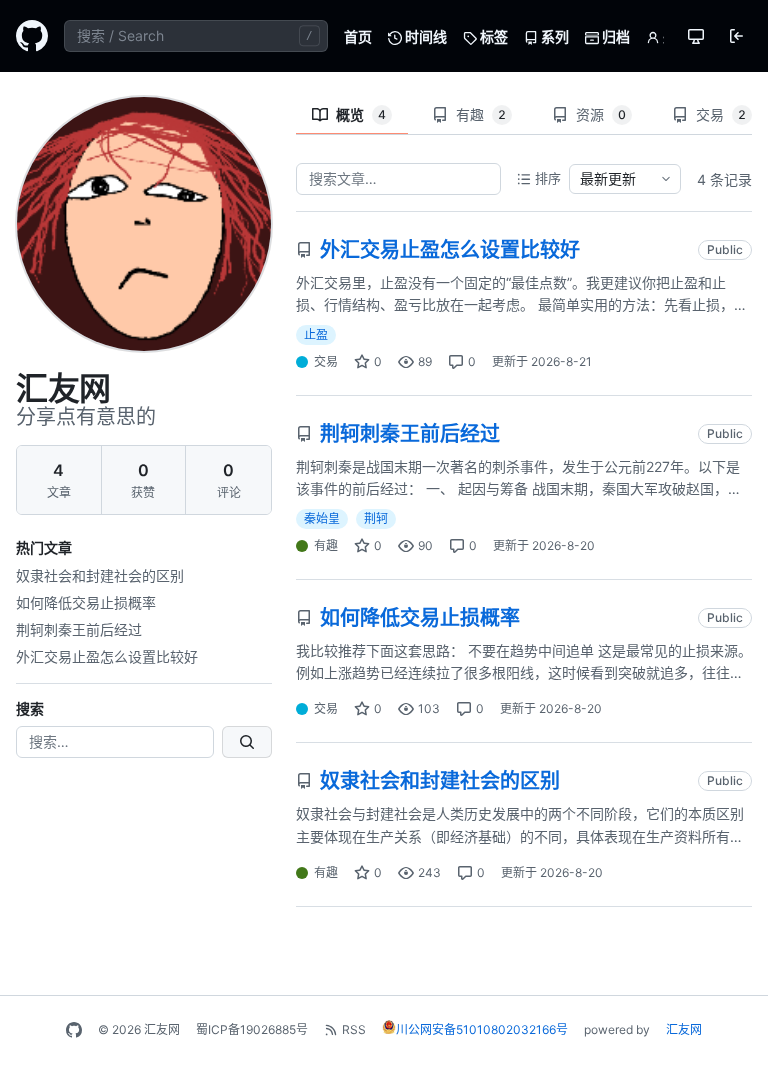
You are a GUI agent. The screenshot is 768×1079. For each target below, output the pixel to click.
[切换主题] (696, 36)
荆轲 (376, 518)
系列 (553, 36)
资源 (601, 114)
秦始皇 (322, 518)
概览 (361, 114)
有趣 (481, 114)
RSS (354, 1029)
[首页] (32, 36)
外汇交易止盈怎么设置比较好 (107, 656)
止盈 (316, 334)
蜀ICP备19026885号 (252, 1029)
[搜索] (247, 742)
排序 (548, 178)
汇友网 (684, 1029)
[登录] (736, 36)
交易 (721, 114)
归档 (614, 36)
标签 (492, 36)
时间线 (424, 36)
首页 (358, 36)
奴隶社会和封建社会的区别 (100, 575)
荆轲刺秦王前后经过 (79, 629)
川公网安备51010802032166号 (482, 1029)
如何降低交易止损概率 (86, 602)
